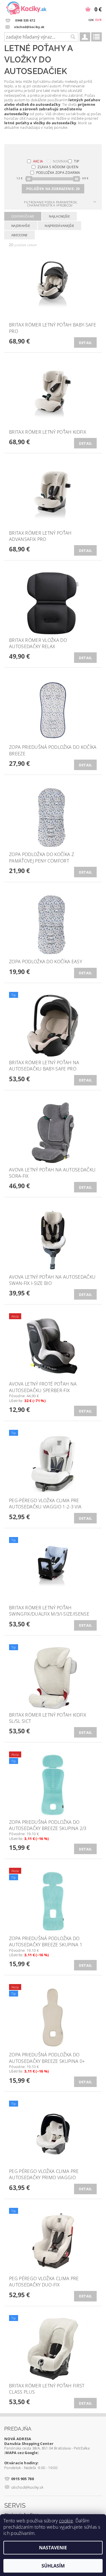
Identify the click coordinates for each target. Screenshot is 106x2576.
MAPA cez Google (21, 2453)
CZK (91, 20)
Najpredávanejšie (59, 226)
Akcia (38, 161)
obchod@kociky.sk (27, 2487)
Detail (86, 343)
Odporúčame (23, 216)
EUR (98, 20)
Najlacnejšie (59, 216)
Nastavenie (53, 2548)
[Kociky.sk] (26, 7)
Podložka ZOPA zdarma (58, 173)
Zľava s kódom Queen (58, 167)
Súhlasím (53, 2566)
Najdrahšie (21, 226)
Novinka (60, 161)
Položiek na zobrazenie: (53, 189)
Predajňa (18, 2429)
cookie (66, 2521)
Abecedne (20, 235)
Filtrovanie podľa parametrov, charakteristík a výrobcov (51, 204)
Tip (77, 161)
